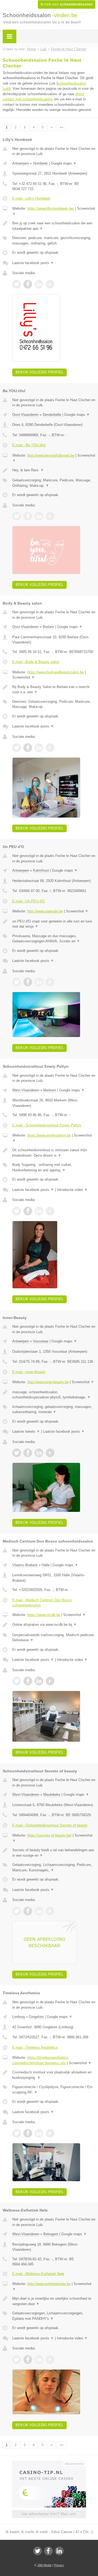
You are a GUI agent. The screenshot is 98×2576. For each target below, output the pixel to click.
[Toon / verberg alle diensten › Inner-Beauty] (54, 1409)
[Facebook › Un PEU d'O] (28, 982)
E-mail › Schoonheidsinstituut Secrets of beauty (50, 1825)
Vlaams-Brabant (25, 1565)
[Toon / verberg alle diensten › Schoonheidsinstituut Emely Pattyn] (54, 1167)
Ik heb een (67, 4)
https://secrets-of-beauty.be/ (49, 1835)
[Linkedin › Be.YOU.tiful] (39, 516)
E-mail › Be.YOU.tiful (29, 445)
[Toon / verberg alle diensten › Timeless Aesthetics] (54, 2090)
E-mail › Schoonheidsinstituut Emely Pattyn (47, 1125)
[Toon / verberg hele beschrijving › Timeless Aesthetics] (54, 2075)
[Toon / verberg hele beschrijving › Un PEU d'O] (54, 924)
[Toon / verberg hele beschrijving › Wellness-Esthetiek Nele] (54, 2301)
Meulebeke (52, 1795)
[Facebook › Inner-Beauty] (28, 1453)
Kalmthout (41, 870)
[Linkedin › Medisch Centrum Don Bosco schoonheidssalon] (39, 1681)
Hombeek (40, 163)
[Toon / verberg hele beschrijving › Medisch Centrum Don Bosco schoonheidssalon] (54, 1625)
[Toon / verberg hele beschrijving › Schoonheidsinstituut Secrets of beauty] (54, 1853)
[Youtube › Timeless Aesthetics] (50, 2133)
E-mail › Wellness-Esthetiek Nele (38, 2274)
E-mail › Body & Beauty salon (36, 662)
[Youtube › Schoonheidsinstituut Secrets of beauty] (50, 1911)
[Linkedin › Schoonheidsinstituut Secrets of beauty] (39, 1911)
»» (62, 127)
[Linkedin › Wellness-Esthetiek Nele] (39, 2360)
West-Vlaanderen (26, 1090)
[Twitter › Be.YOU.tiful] (17, 516)
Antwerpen (21, 163)
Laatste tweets (26, 1431)
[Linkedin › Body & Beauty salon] (39, 748)
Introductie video (72, 1190)
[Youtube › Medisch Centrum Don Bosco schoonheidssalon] (50, 1681)
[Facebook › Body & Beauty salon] (28, 748)
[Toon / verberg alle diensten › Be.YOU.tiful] (54, 483)
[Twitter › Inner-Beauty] (17, 1453)
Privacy (59, 2565)
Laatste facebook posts (33, 263)
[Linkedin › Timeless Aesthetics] (39, 2133)
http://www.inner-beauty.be (48, 1382)
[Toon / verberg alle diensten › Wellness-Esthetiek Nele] (54, 2316)
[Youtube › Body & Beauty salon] (50, 748)
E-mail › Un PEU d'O (28, 901)
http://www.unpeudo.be (45, 911)
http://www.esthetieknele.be (49, 2284)
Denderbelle (52, 415)
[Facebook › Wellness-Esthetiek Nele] (28, 2360)
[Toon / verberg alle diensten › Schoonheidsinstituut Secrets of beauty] (54, 1867)
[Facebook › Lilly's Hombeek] (28, 284)
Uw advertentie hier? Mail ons (49, 2514)
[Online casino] (49, 2463)
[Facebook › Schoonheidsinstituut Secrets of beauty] (28, 1911)
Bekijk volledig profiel (39, 372)
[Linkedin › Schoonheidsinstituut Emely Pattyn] (39, 1211)
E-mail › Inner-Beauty (29, 1372)
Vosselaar (41, 1341)
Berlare (48, 627)
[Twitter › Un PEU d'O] (17, 982)
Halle (46, 1565)
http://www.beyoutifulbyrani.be (51, 455)
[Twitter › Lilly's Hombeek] (17, 284)
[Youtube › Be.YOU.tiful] (50, 516)
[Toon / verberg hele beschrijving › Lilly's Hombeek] (54, 226)
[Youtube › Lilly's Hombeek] (50, 284)
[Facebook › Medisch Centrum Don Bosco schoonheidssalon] (28, 1681)
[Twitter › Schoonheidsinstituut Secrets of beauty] (17, 1911)
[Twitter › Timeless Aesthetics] (17, 2133)
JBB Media (44, 2565)
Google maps (64, 163)
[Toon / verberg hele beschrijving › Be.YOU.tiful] (54, 470)
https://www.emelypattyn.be (49, 1135)
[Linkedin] (59, 2551)
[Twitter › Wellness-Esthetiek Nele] (17, 2360)
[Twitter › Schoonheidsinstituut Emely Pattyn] (17, 1211)
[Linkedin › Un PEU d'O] (39, 982)
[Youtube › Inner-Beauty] (50, 1453)
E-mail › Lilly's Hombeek (31, 198)
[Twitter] (38, 2551)
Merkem (50, 1090)
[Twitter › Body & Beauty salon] (17, 748)
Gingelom (36, 2017)
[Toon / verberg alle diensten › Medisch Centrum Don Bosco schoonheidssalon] (54, 1638)
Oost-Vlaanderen (25, 415)
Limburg (19, 2017)
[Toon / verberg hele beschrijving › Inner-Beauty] (54, 1395)
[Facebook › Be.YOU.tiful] (28, 516)
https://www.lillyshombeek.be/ (51, 208)
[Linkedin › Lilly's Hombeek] (39, 284)
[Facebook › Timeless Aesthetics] (28, 2133)
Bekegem (51, 2234)
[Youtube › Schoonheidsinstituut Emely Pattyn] (50, 1211)
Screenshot (24, 677)
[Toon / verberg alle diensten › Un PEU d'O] (54, 939)
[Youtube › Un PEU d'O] (50, 982)
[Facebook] (48, 2551)
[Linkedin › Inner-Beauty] (39, 1453)
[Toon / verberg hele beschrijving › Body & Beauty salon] (54, 690)
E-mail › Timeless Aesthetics (35, 2047)
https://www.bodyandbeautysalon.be (56, 672)
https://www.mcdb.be (44, 1615)
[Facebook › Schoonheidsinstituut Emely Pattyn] (28, 1211)
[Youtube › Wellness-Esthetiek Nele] (50, 2360)
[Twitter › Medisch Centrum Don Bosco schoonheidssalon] (17, 1681)
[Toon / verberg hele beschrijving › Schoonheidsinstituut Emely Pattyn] (54, 1153)
